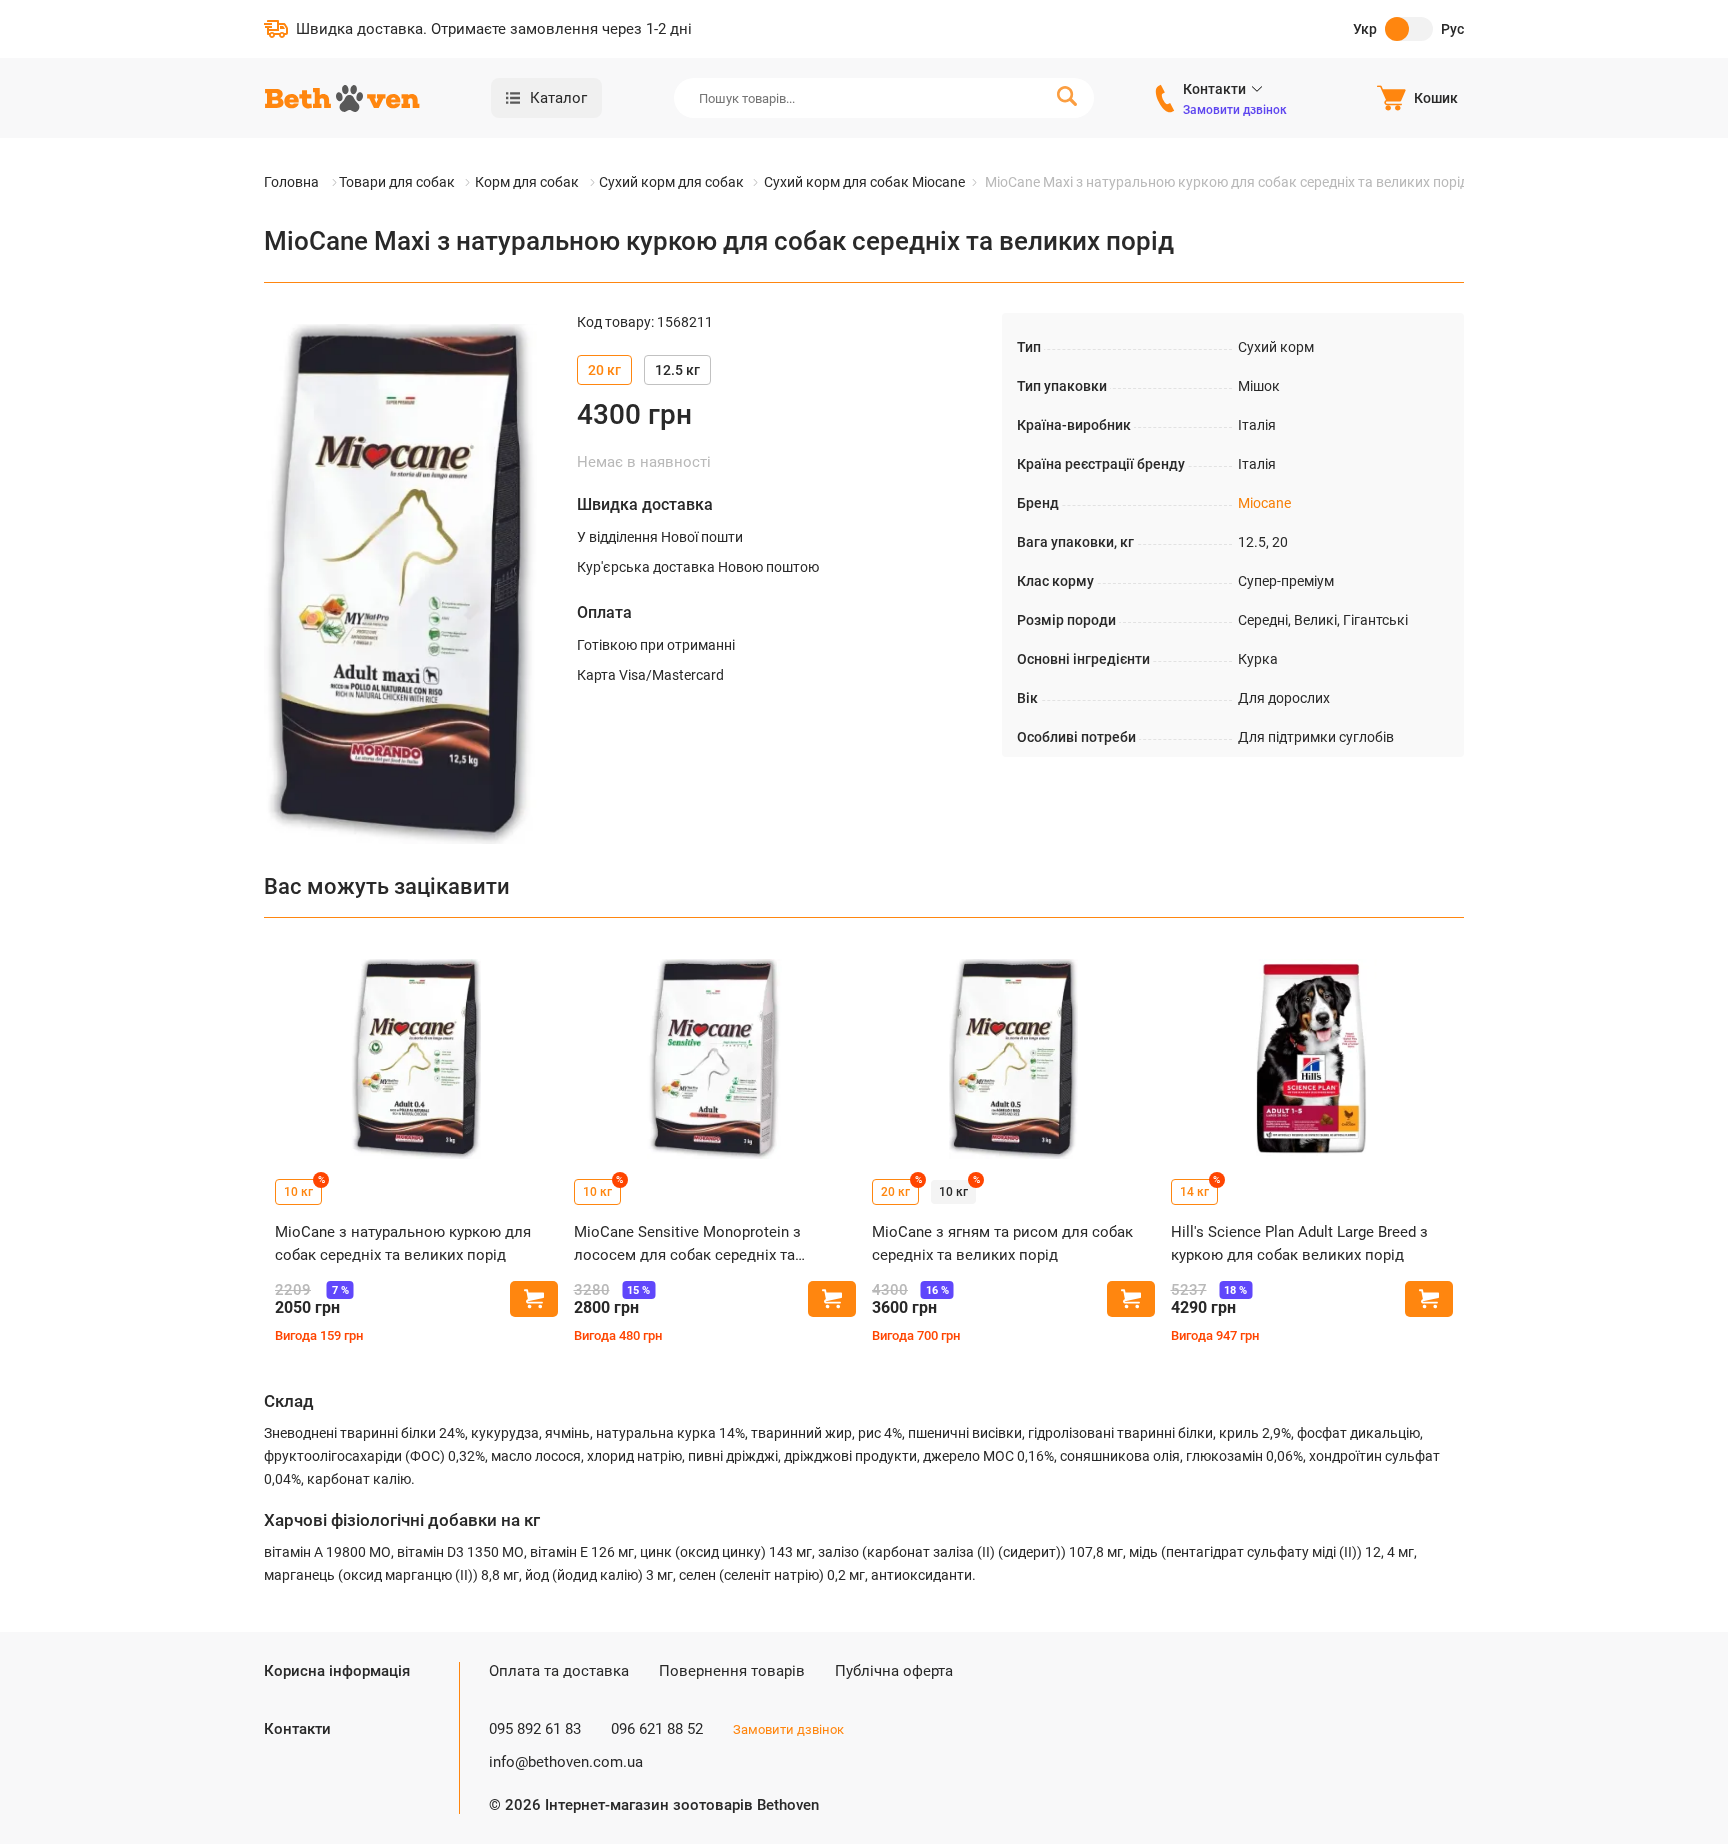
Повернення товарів (732, 1671)
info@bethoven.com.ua (566, 1762)
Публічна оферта (894, 1671)
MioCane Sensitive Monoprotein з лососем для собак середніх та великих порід (687, 1244)
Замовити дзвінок (1235, 110)
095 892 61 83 (535, 1729)
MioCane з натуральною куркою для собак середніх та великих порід (403, 1243)
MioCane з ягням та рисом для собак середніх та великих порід (1002, 1243)
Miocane (1264, 503)
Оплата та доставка (559, 1671)
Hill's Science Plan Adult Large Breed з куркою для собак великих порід (1299, 1243)
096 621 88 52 (657, 1729)
